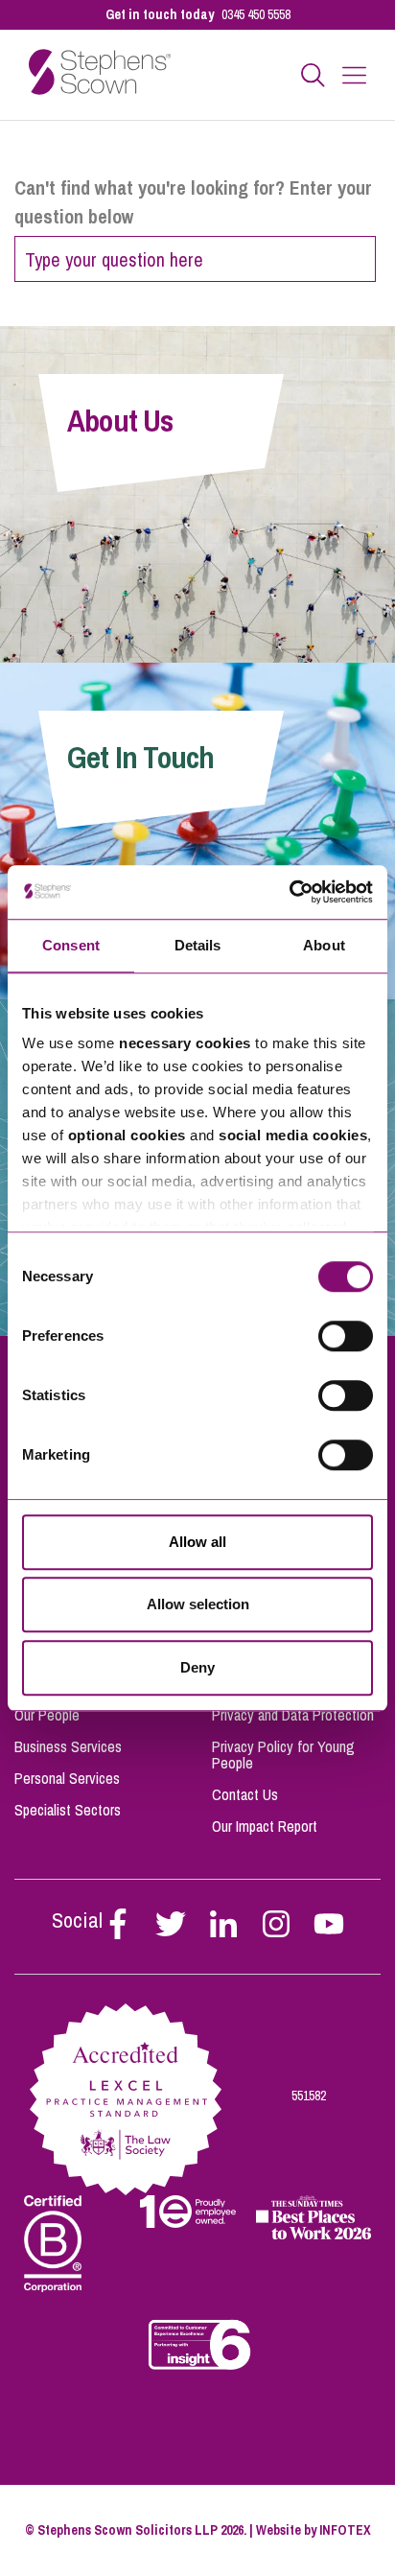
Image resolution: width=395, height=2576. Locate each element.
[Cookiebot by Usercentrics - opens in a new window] (289, 892)
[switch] (346, 1336)
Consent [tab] (71, 945)
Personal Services (67, 1778)
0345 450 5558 (256, 14)
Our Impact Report (265, 1826)
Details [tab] (198, 945)
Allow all (197, 1542)
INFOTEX (345, 2530)
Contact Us (245, 1794)
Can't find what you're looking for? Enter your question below (193, 202)
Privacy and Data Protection (293, 1715)
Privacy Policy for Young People (283, 1755)
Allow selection (198, 1604)
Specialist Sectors (68, 1810)
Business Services (68, 1746)
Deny (197, 1667)
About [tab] (324, 945)
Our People (47, 1715)
